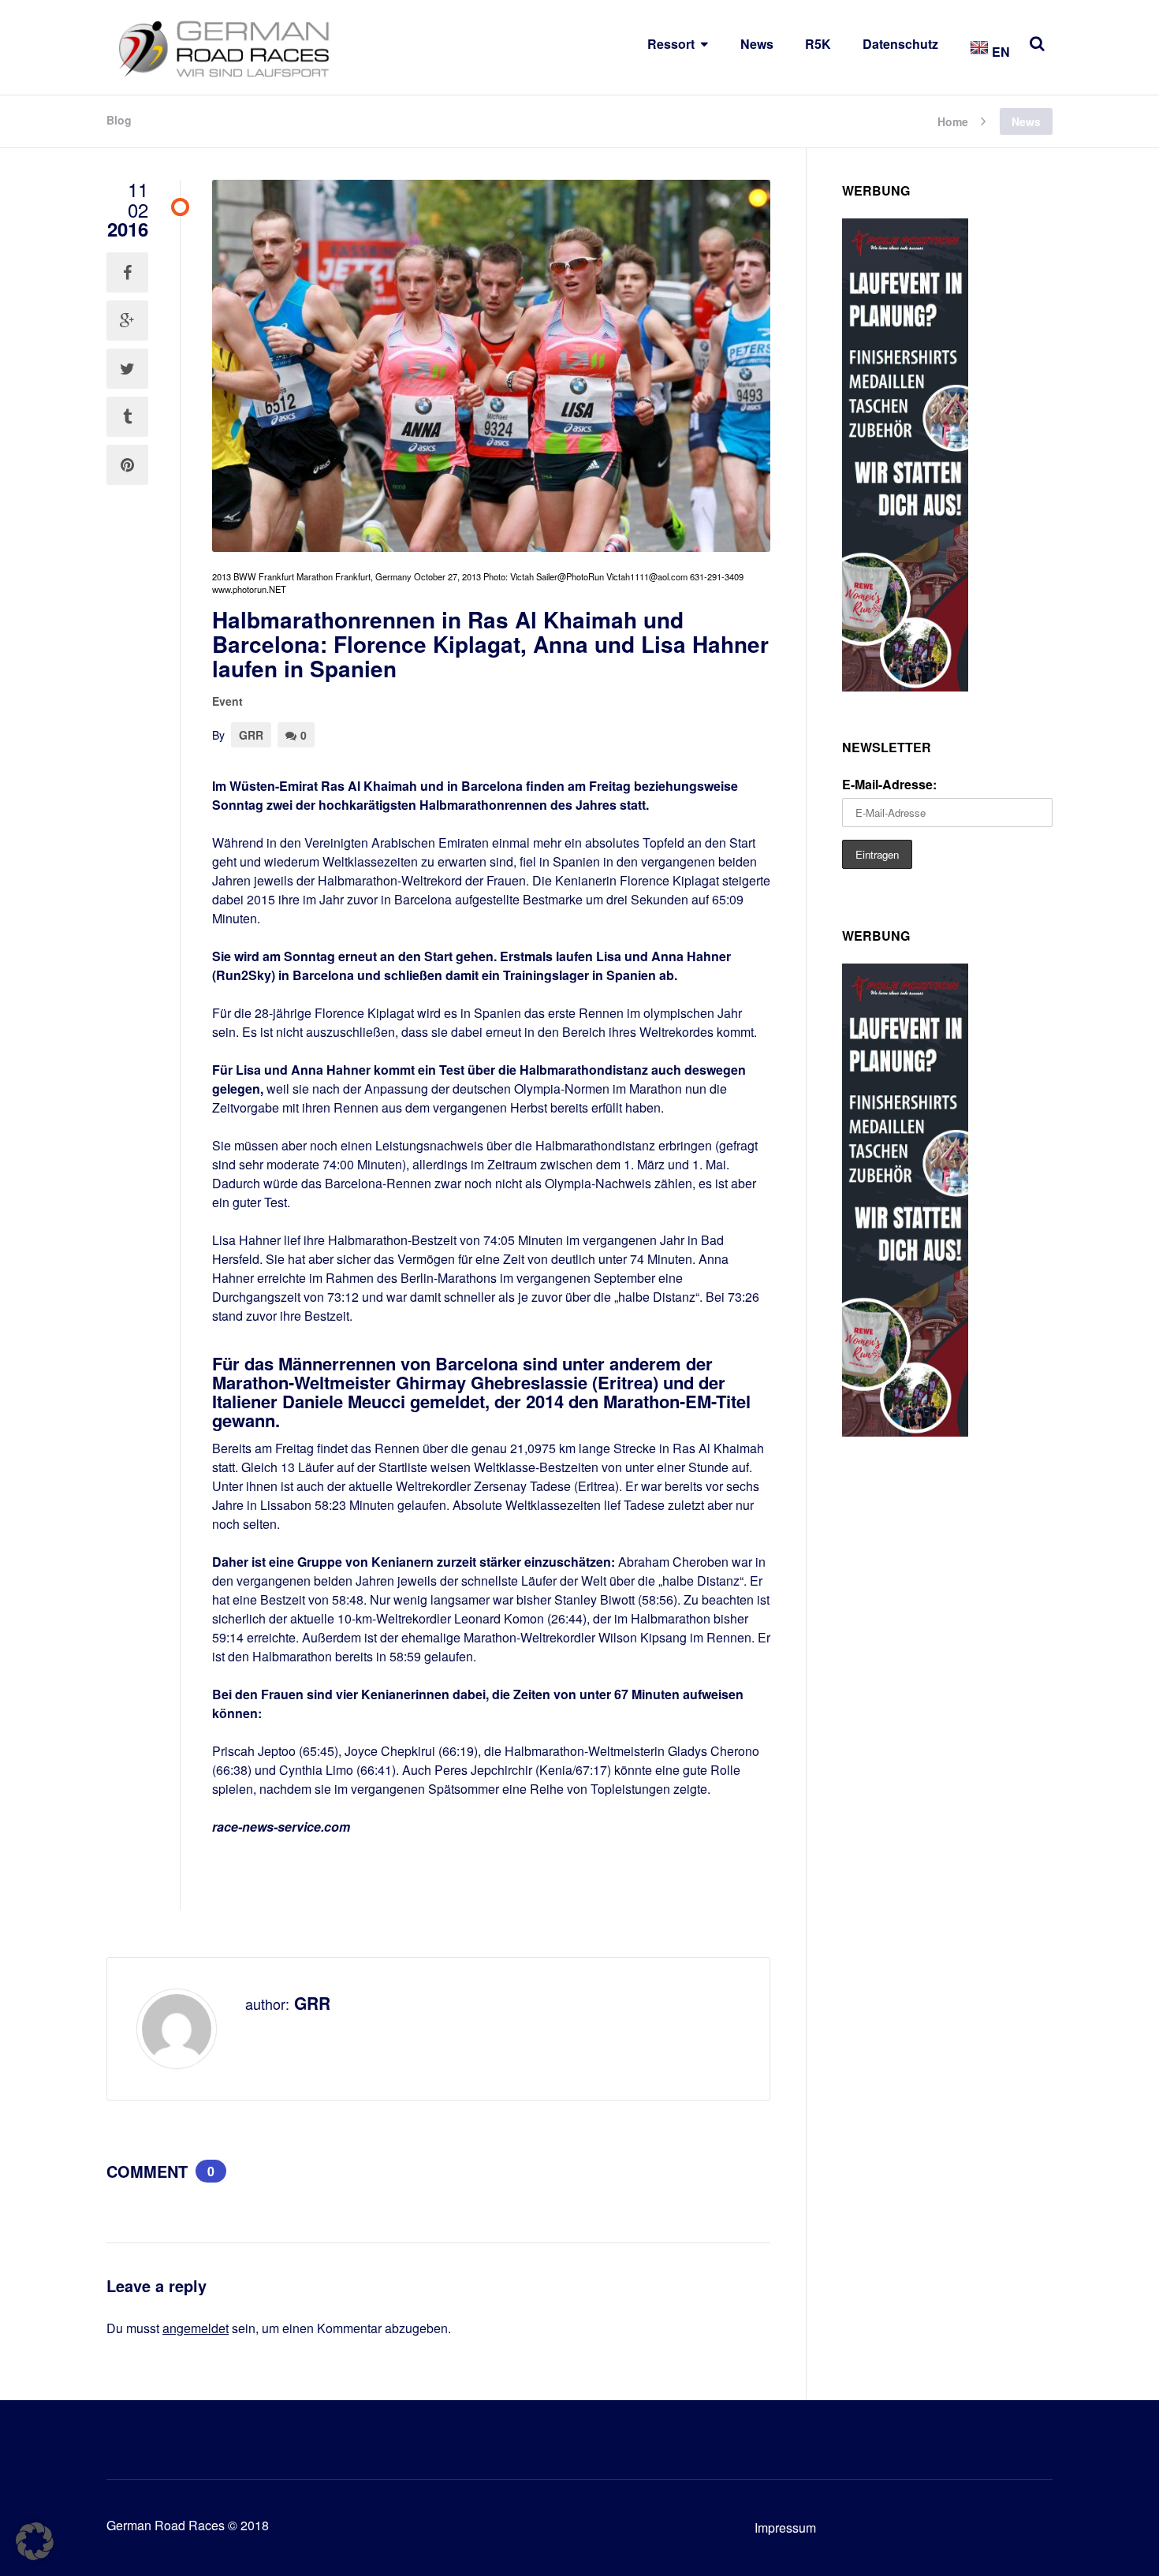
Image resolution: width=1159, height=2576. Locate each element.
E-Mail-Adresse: (889, 784)
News (757, 44)
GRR (251, 735)
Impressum (785, 2528)
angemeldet (196, 2328)
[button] (35, 2541)
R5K (818, 44)
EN (999, 52)
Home (953, 120)
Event (227, 701)
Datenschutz (900, 44)
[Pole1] (905, 686)
